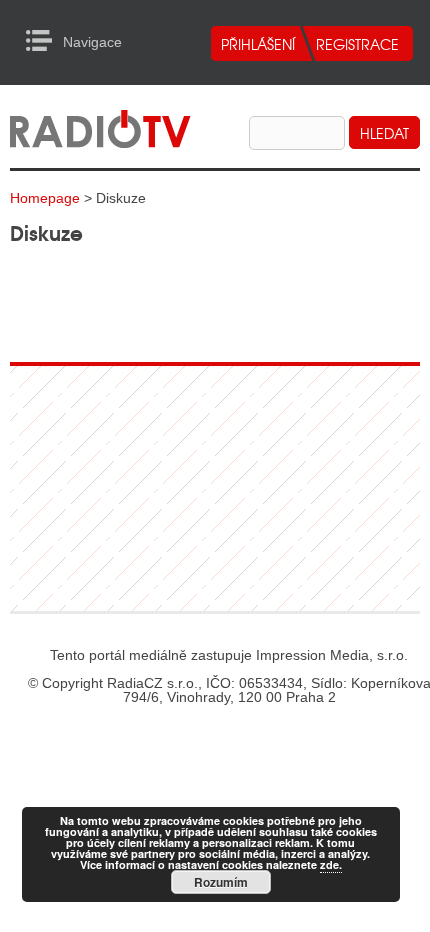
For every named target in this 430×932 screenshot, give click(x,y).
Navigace (44, 41)
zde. (331, 864)
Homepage (45, 198)
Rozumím (221, 882)
